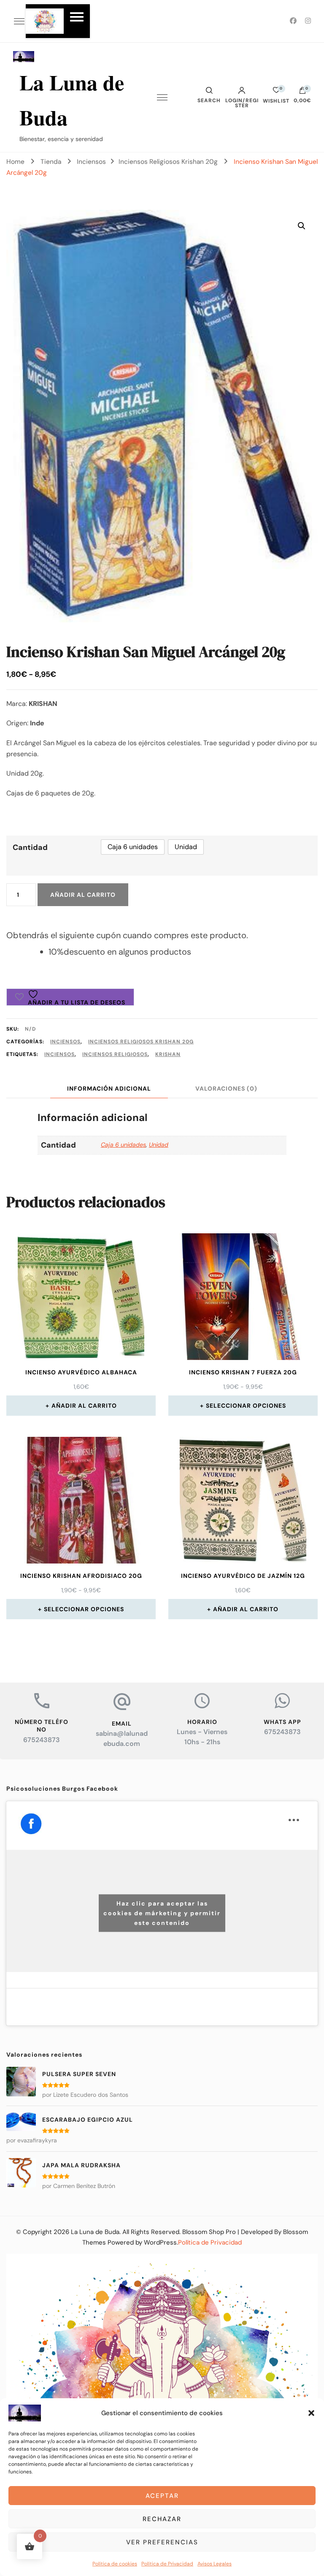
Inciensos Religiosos (115, 1054)
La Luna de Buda (95, 2232)
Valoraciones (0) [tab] (226, 1088)
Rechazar (162, 2519)
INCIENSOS (59, 1054)
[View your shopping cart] (302, 92)
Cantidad (30, 847)
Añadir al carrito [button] (84, 1406)
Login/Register (242, 103)
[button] (311, 2413)
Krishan (168, 1054)
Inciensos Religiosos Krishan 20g (141, 1042)
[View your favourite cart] (276, 92)
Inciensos (65, 1042)
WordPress (160, 2242)
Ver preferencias (162, 2542)
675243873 (42, 1740)
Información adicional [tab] (109, 1088)
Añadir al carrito (83, 895)
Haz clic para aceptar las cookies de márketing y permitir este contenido (162, 1913)
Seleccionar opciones (246, 1406)
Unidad (159, 1145)
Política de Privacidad (167, 2564)
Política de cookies (115, 2564)
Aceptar (162, 2496)
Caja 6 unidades (123, 1145)
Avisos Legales (215, 2564)
